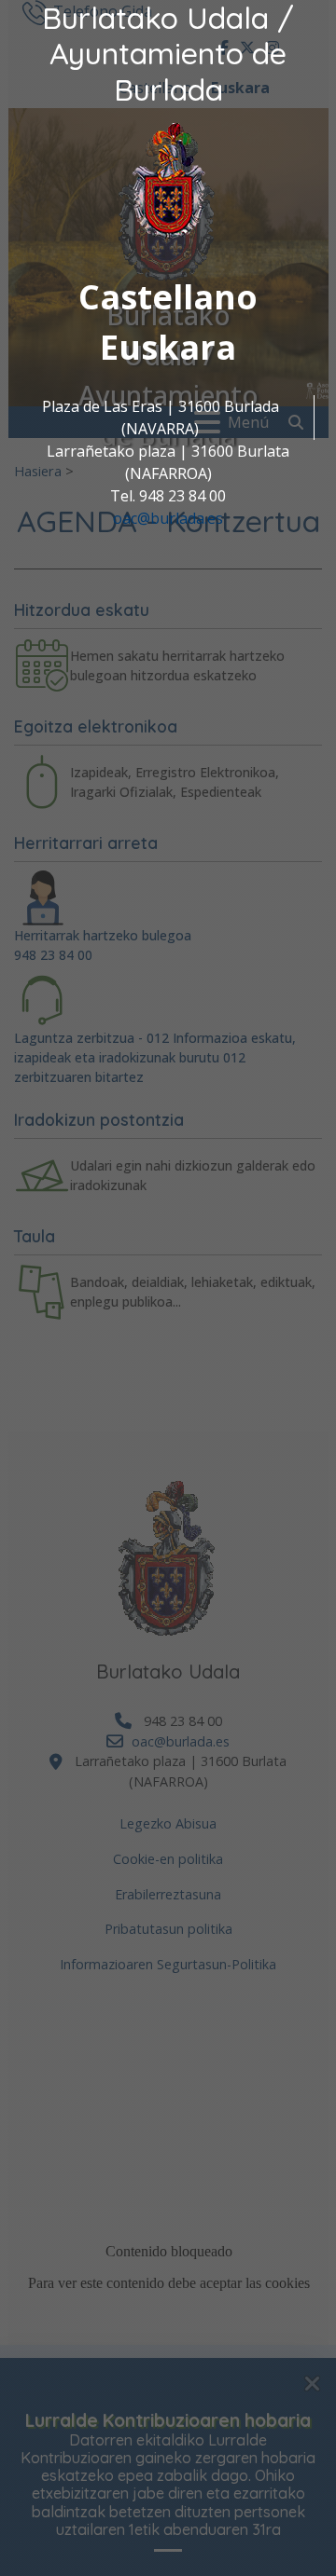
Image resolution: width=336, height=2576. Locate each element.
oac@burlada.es (168, 518)
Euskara (168, 347)
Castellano (168, 297)
